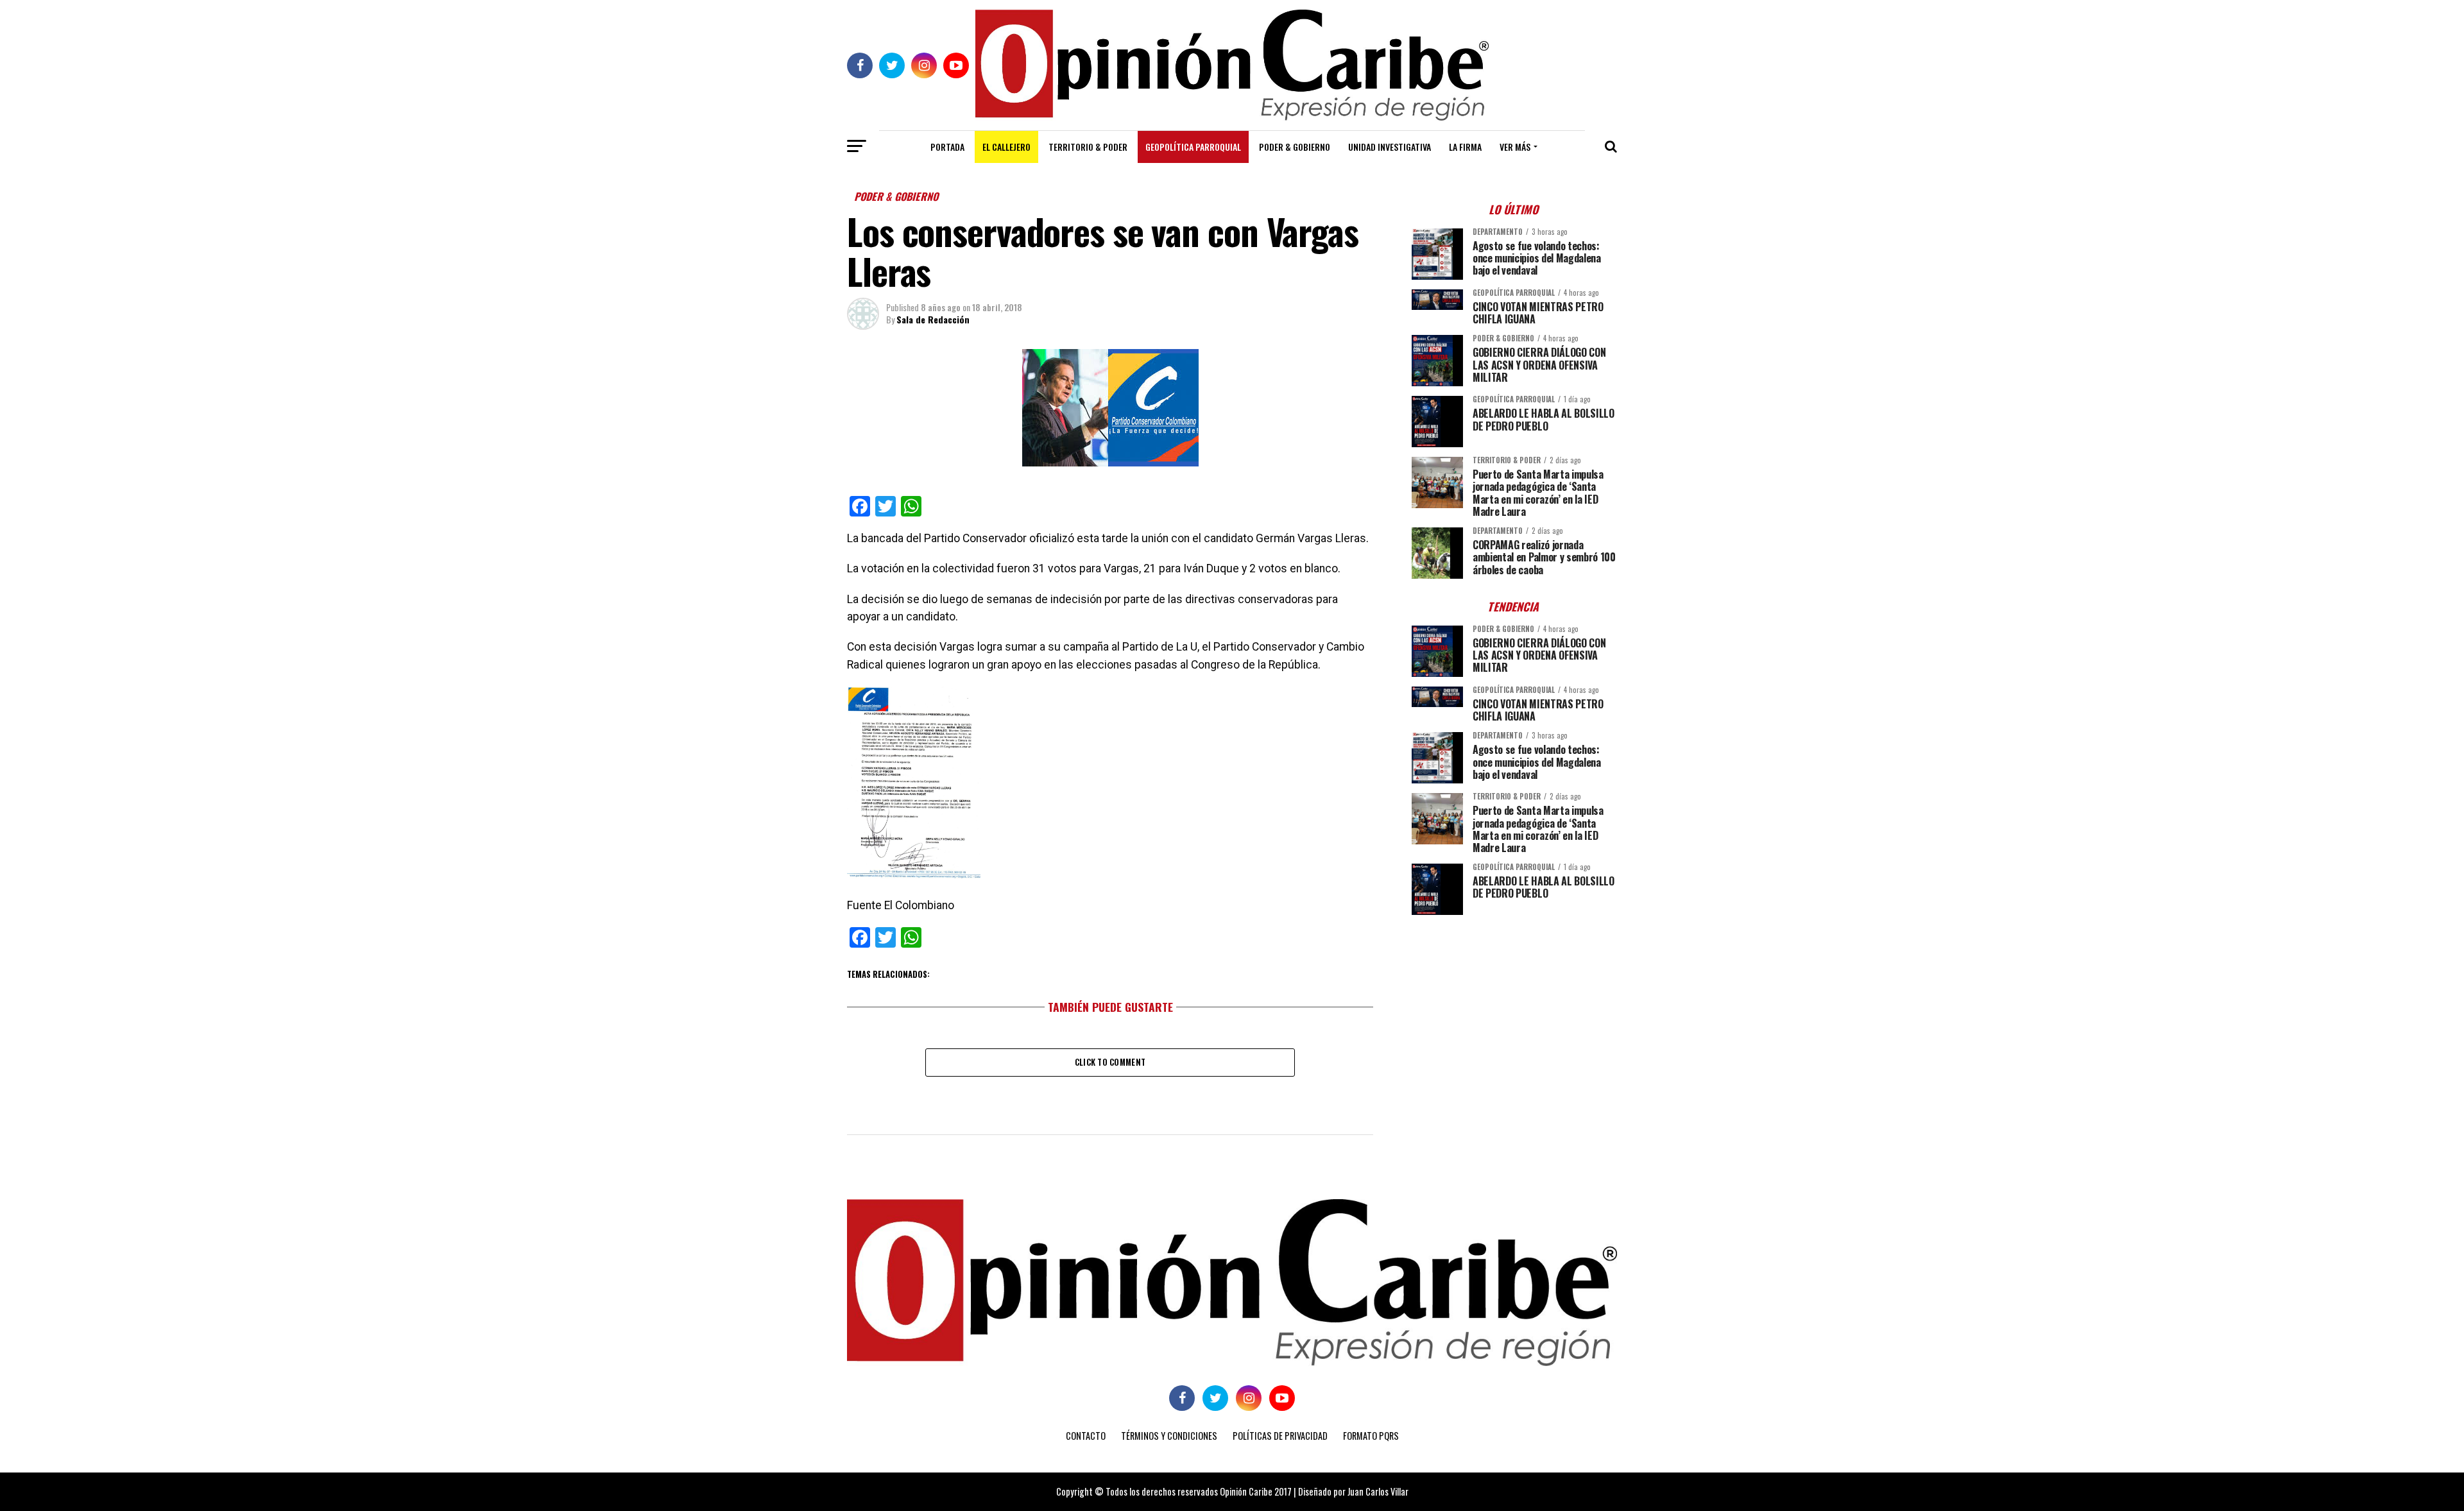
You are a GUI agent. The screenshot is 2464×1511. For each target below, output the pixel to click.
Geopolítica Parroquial (1193, 147)
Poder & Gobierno (1295, 147)
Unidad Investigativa (1390, 147)
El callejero (1006, 147)
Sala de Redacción (933, 319)
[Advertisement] (1514, 1014)
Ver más (1515, 147)
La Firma (1465, 147)
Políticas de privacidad (1280, 1436)
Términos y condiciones (1169, 1436)
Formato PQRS (1371, 1436)
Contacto (1086, 1436)
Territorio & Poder (1088, 147)
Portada (947, 147)
